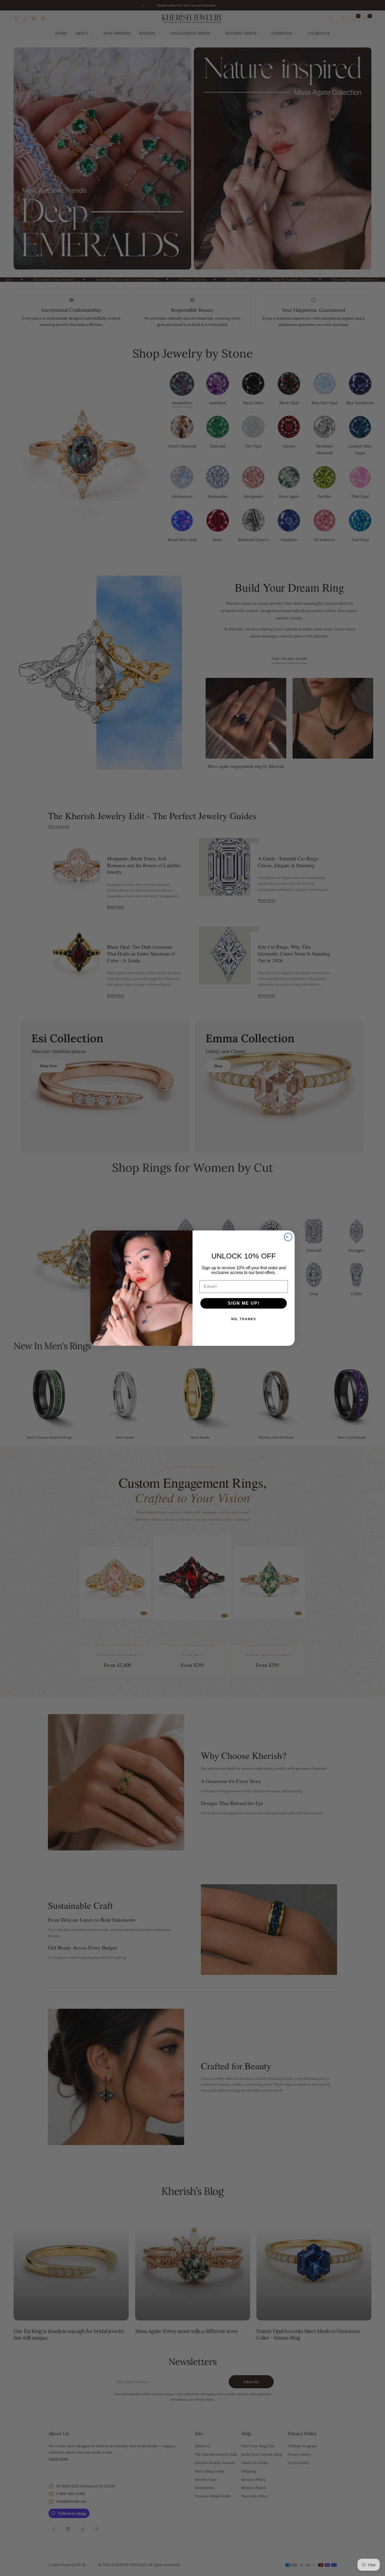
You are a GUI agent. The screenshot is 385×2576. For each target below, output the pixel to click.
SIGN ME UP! (244, 1303)
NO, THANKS (244, 1319)
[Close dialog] (288, 1237)
